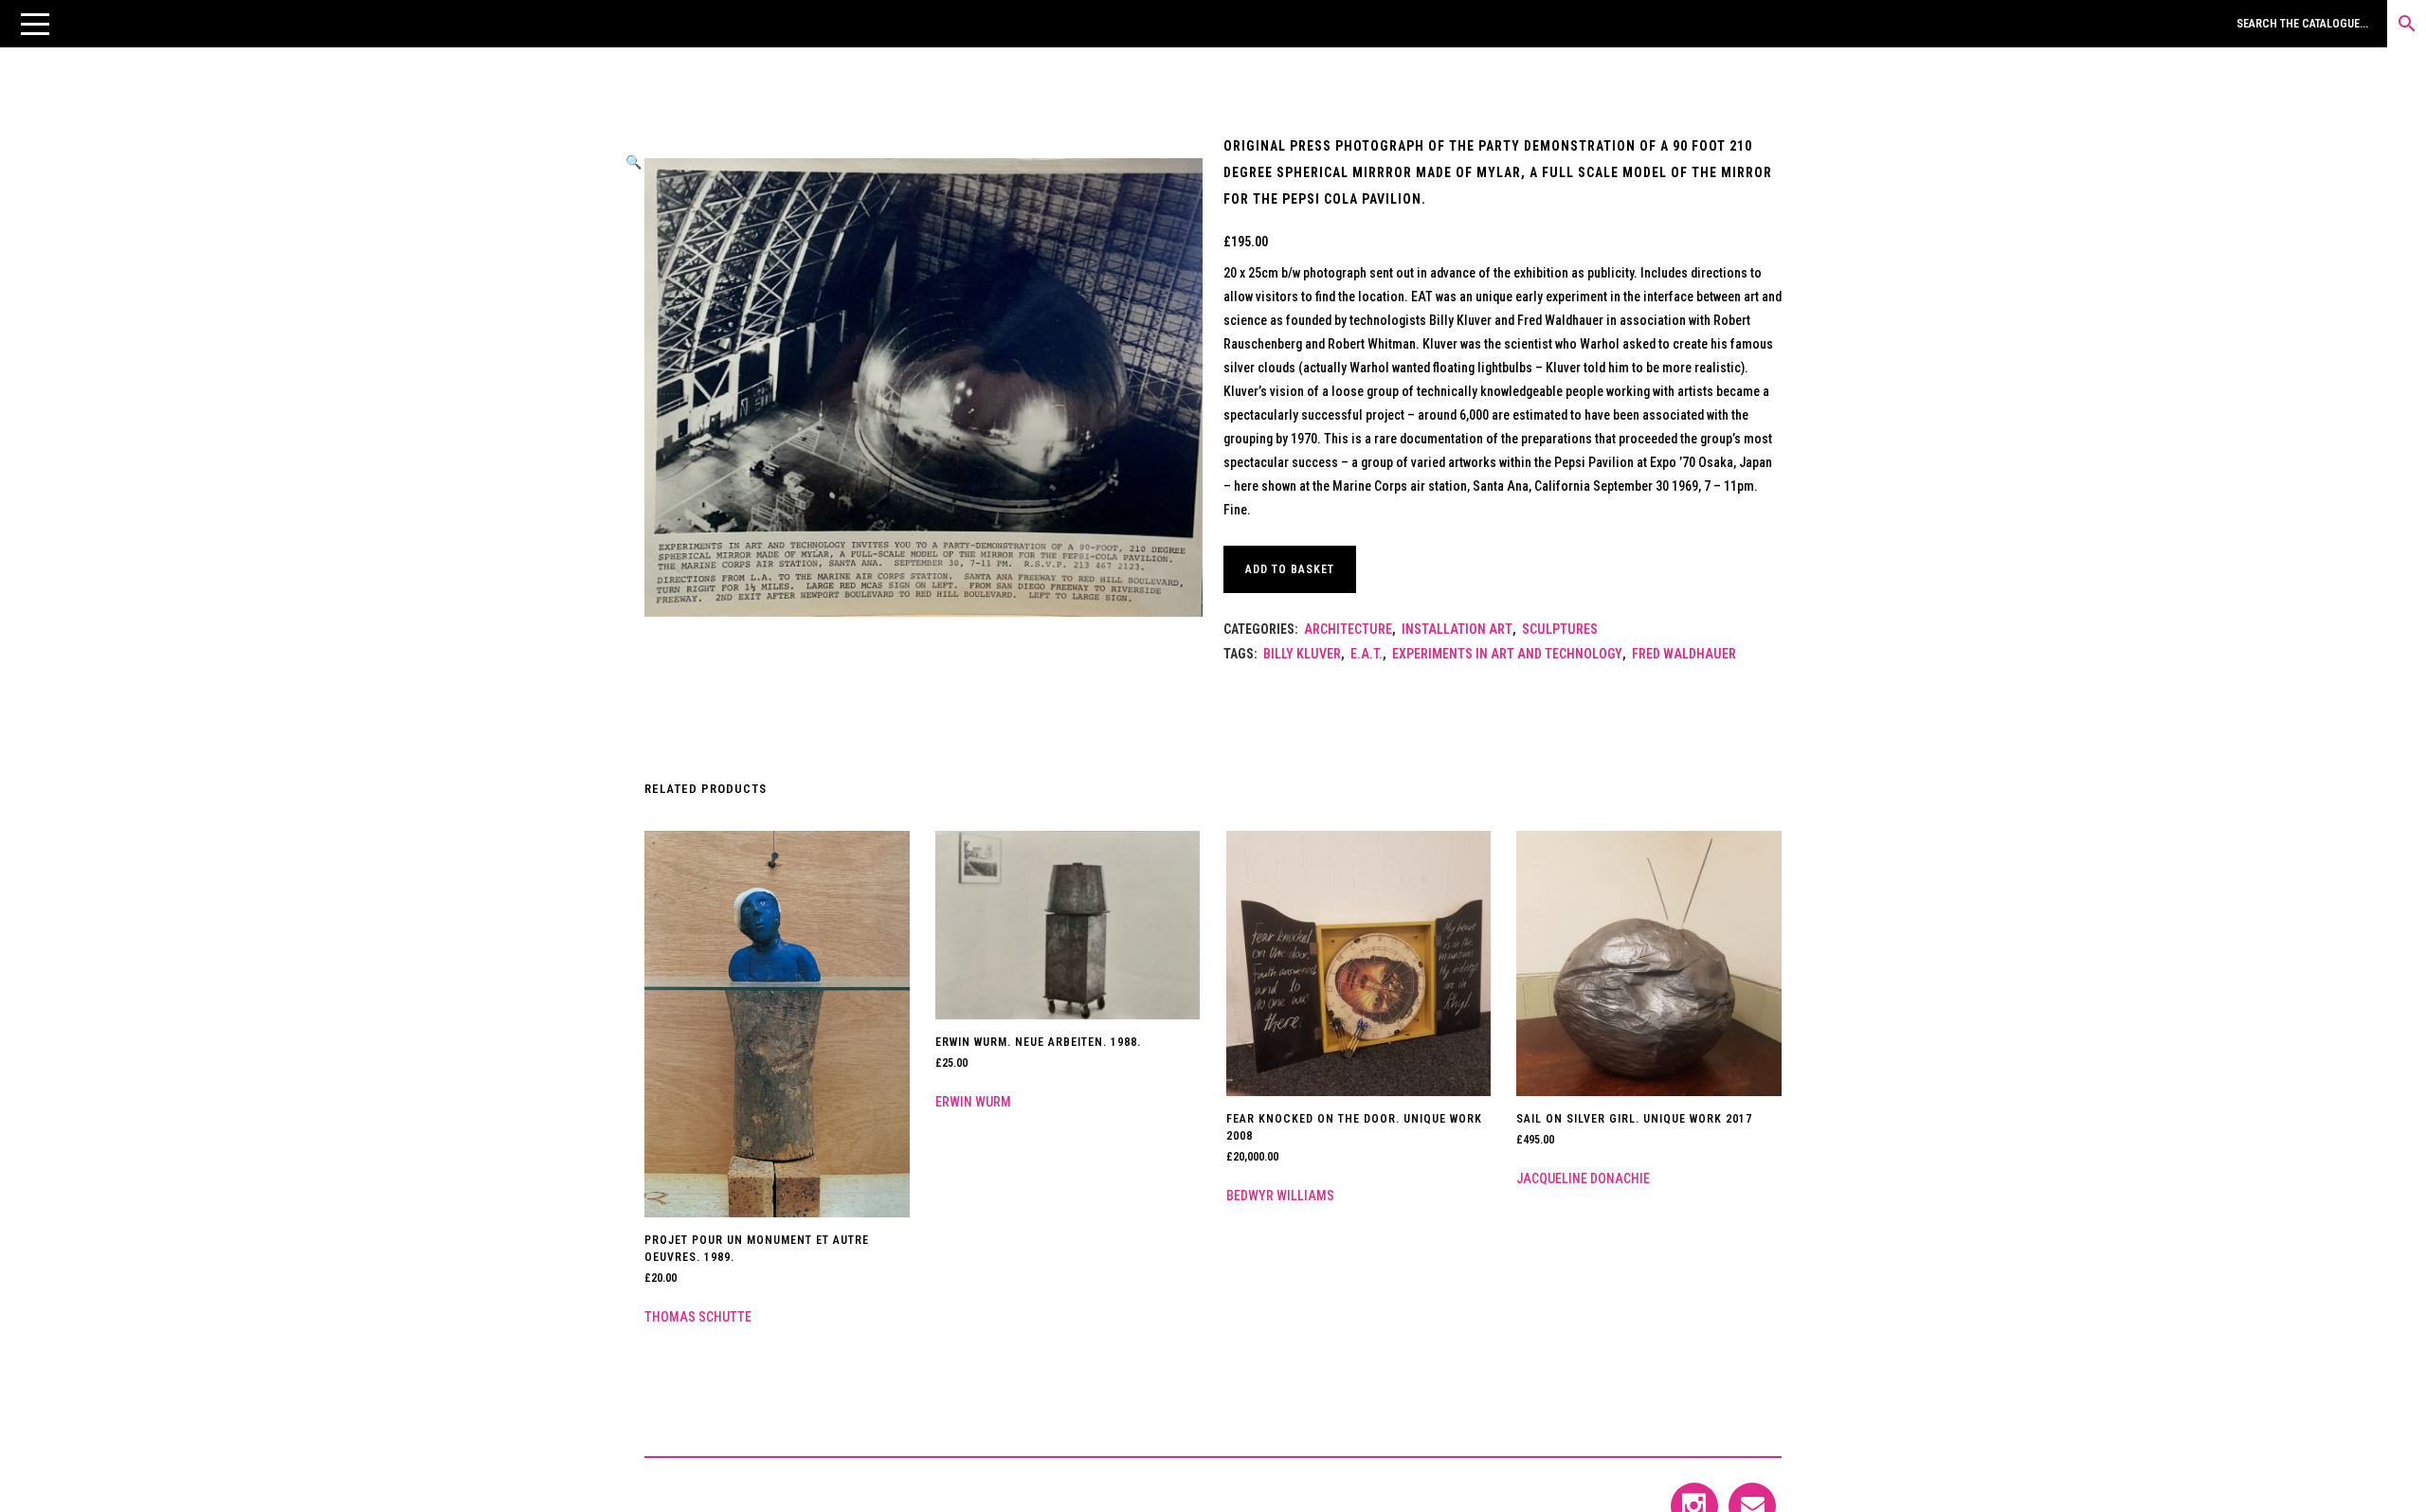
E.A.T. (1367, 654)
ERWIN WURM (973, 1102)
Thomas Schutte (698, 1317)
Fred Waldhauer (1684, 654)
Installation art (1457, 629)
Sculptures (1560, 629)
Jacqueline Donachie (1583, 1179)
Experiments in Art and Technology (1507, 654)
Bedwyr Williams (1280, 1196)
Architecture (1348, 629)
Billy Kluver (1302, 654)
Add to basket (1290, 569)
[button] (35, 24)
